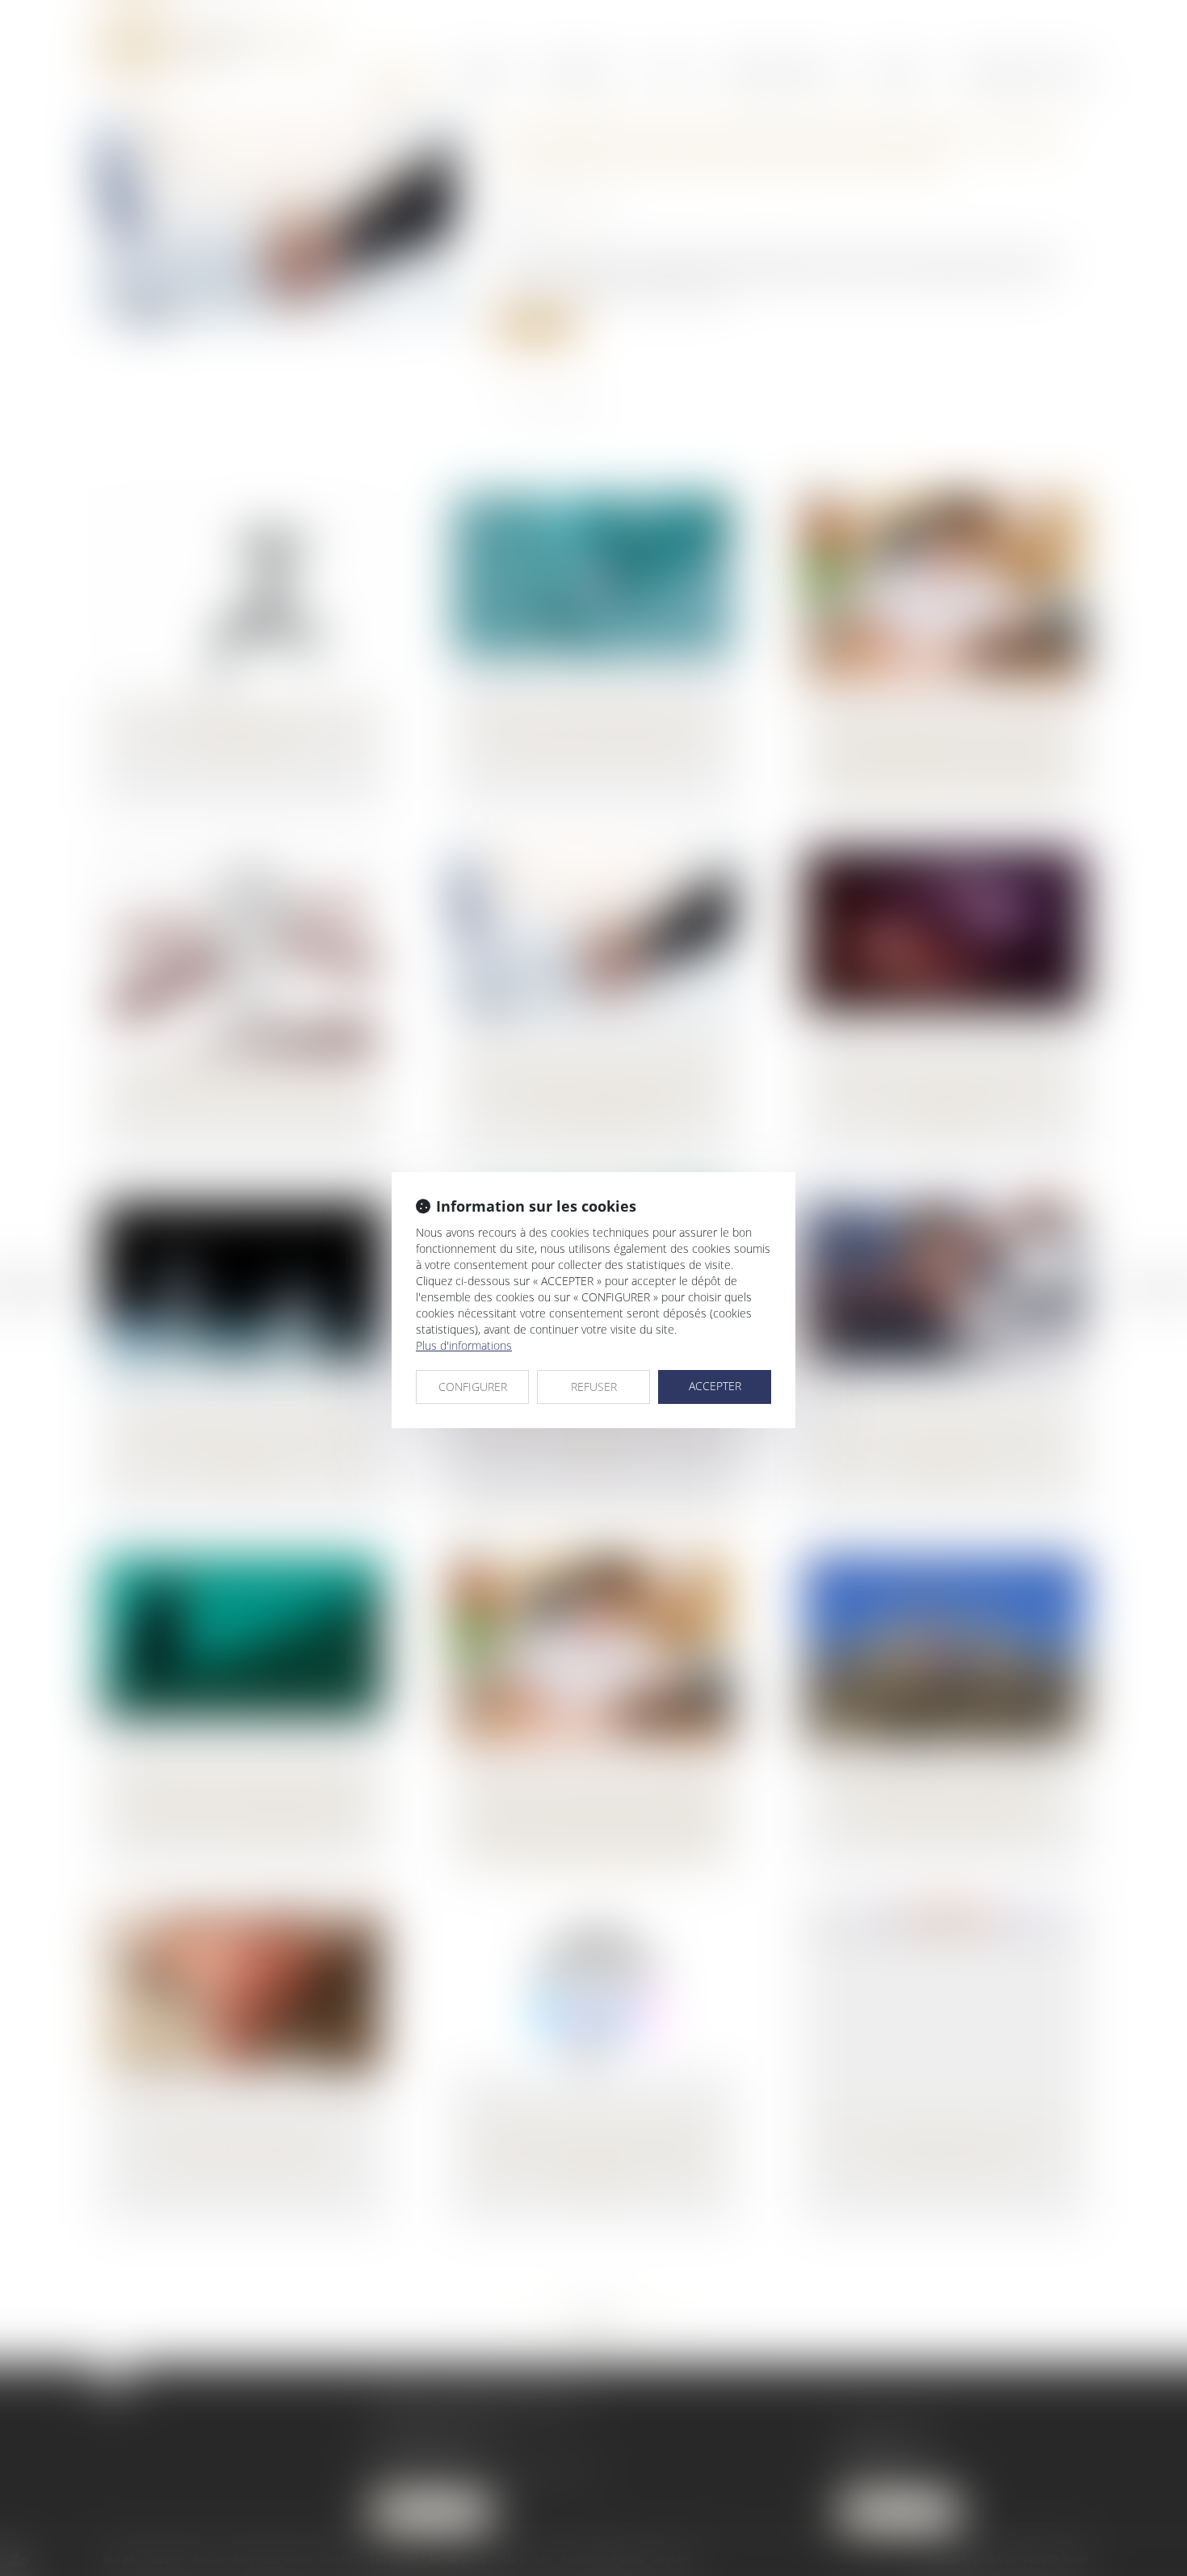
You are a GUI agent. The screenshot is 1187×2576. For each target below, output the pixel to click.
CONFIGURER (473, 1387)
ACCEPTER (715, 1386)
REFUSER (594, 1387)
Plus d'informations (464, 1345)
